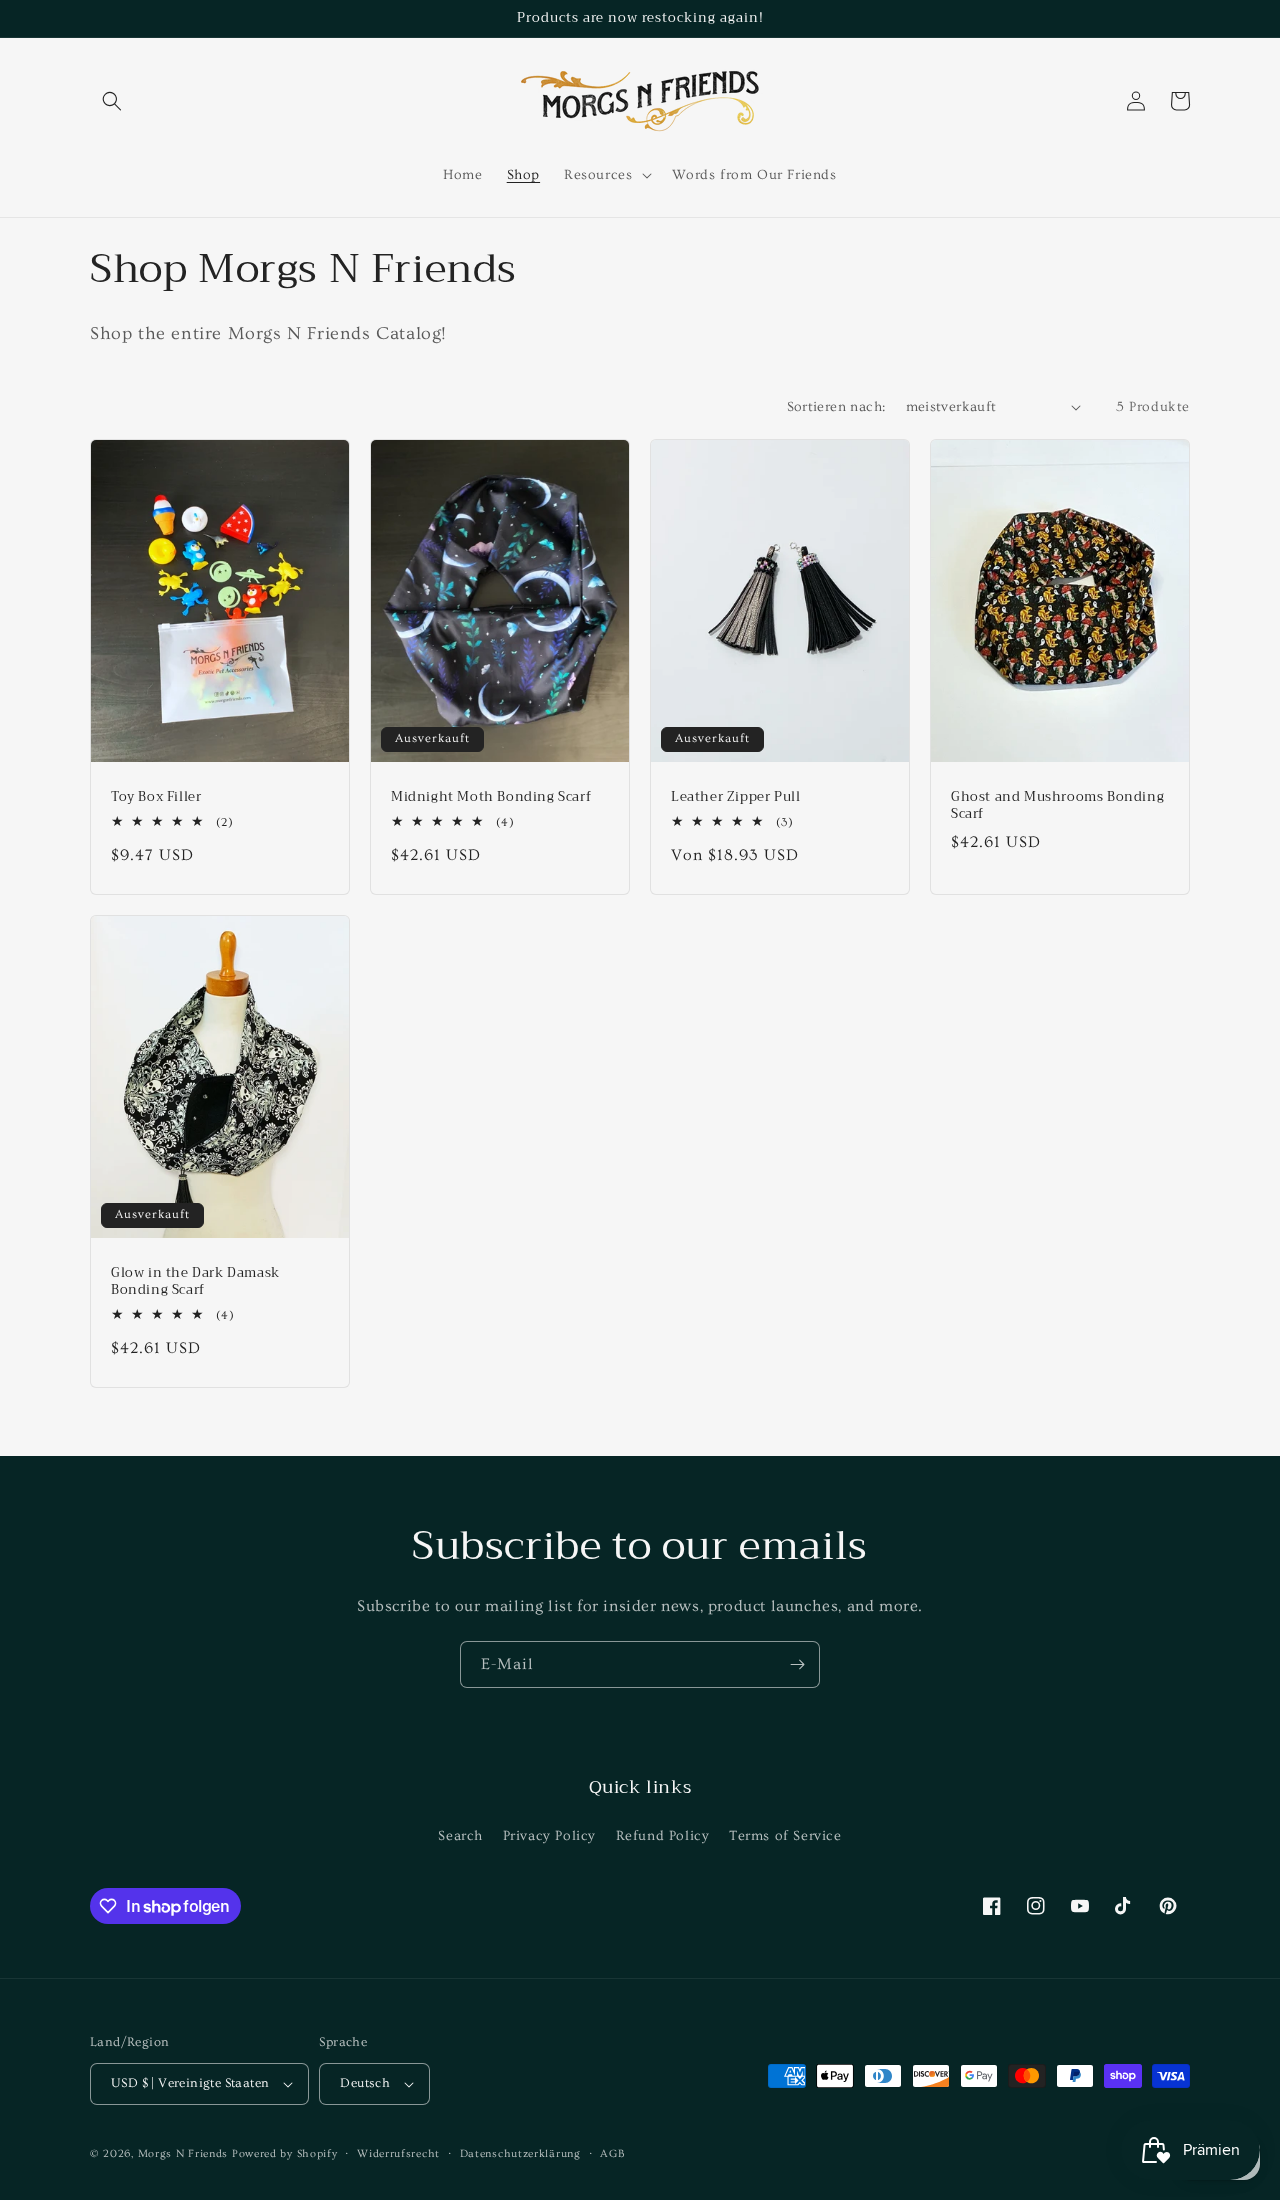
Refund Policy (663, 1836)
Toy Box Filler (156, 797)
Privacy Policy (549, 1836)
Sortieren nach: (836, 407)
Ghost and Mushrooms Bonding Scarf (1057, 806)
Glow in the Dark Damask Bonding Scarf (195, 1282)
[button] (112, 101)
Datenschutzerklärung (520, 2153)
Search (460, 1836)
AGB (612, 2153)
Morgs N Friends (183, 2153)
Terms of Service (785, 1836)
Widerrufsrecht (398, 2153)
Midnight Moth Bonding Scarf (491, 797)
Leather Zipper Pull (735, 797)
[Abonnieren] (797, 1664)
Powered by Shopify (285, 2153)
